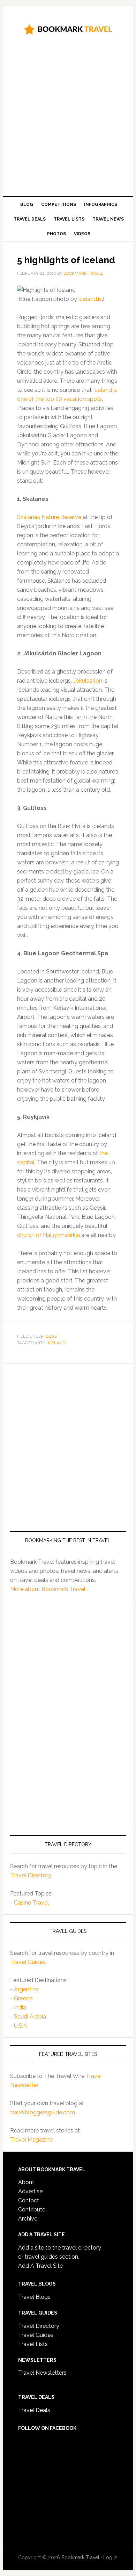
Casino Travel (31, 1903)
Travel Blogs (34, 2297)
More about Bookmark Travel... (49, 1589)
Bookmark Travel (68, 29)
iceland (56, 1343)
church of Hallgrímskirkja (48, 1235)
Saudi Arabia (30, 2017)
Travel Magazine (31, 2140)
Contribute (32, 2210)
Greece (23, 1998)
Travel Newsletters (42, 2373)
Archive (28, 2219)
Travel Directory (31, 1875)
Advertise (30, 2191)
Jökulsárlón (88, 681)
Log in (110, 2557)
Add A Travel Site (40, 2266)
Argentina (26, 1989)
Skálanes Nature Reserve (49, 517)
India (20, 2007)
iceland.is (90, 299)
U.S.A (21, 2026)
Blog (51, 1336)
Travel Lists (33, 2344)
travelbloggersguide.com (43, 2112)
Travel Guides (28, 1962)
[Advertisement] (68, 118)
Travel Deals (34, 2410)
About (26, 2182)
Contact (29, 2200)
